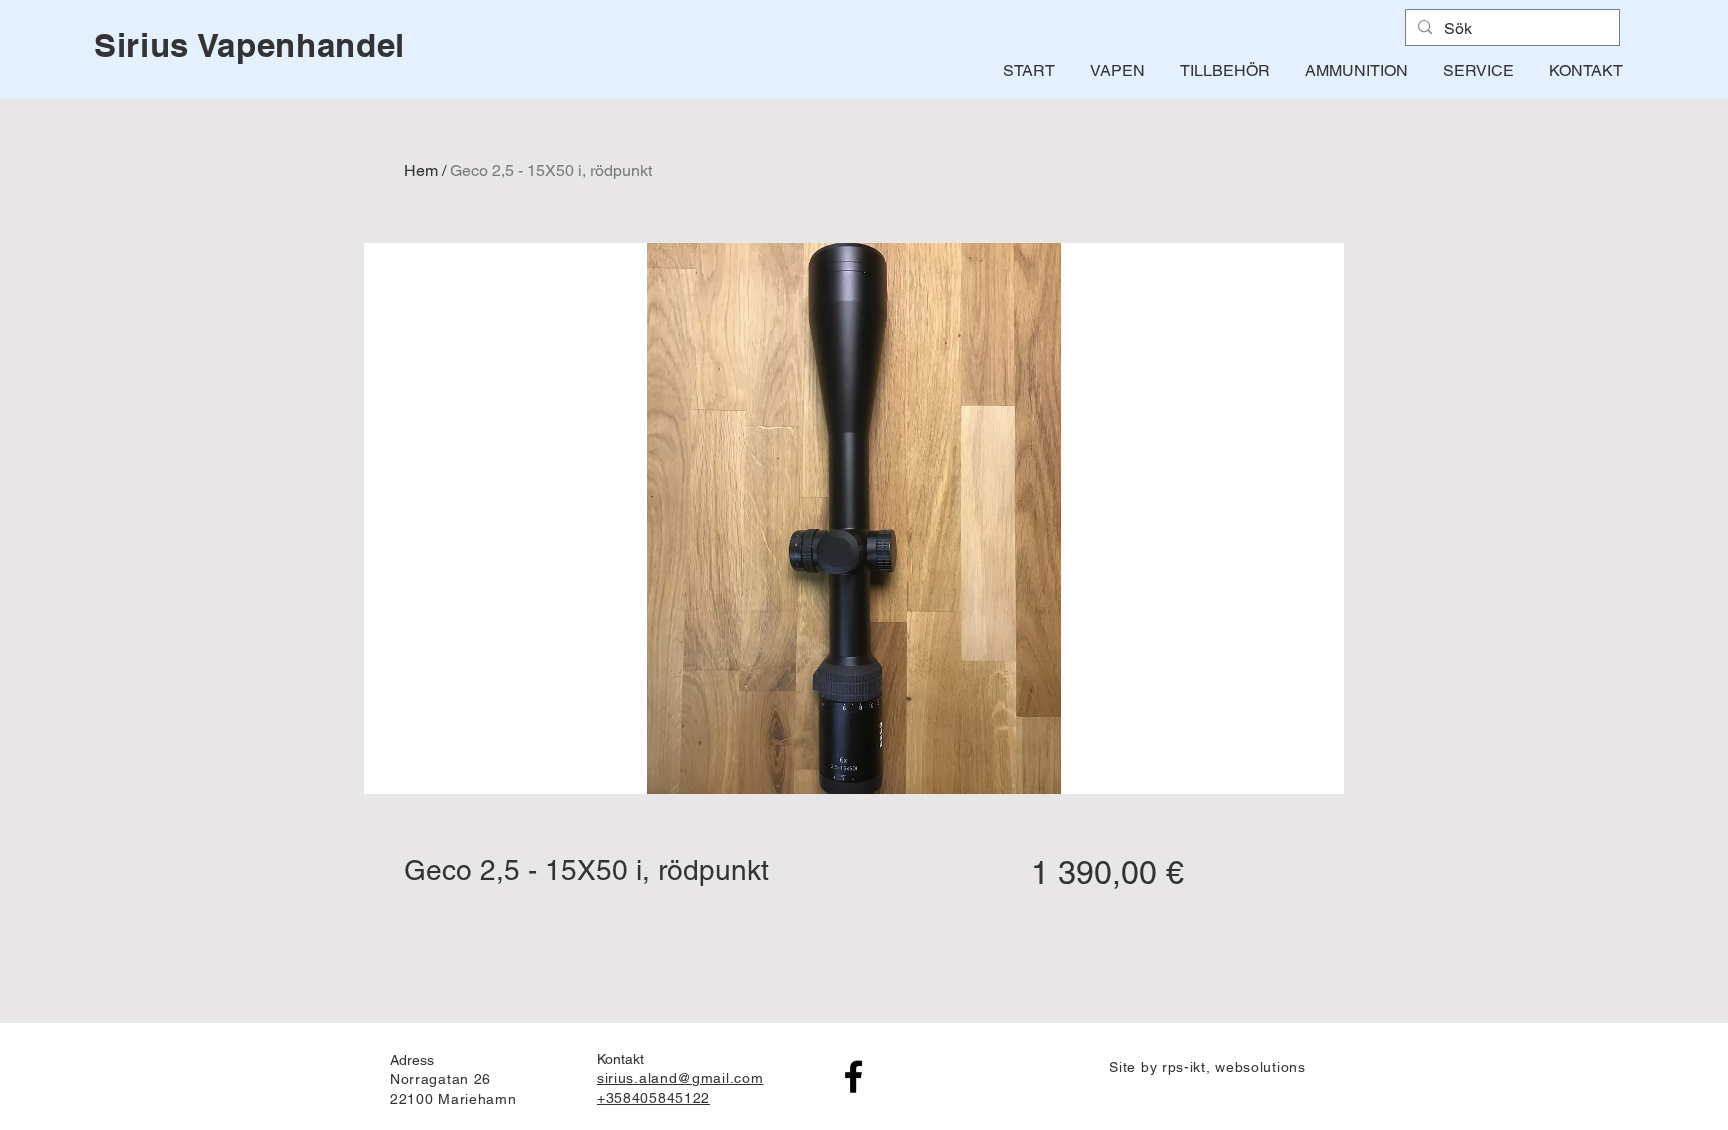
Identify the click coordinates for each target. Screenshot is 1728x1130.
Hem (421, 170)
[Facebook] (853, 1076)
